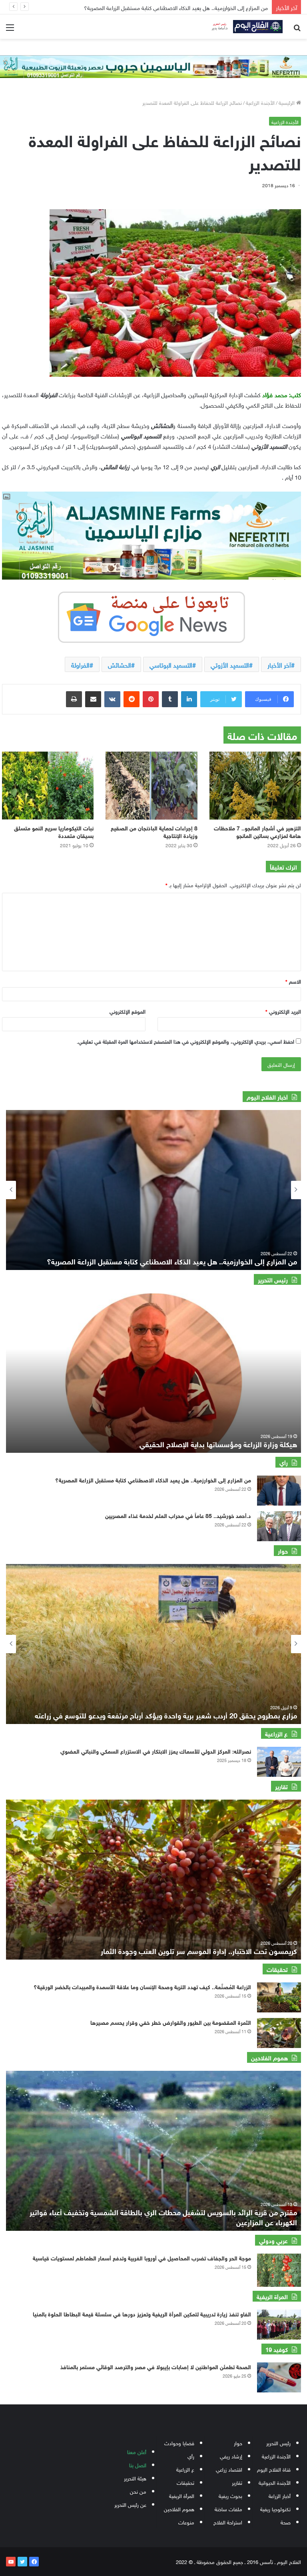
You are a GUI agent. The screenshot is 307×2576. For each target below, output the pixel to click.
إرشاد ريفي (231, 2456)
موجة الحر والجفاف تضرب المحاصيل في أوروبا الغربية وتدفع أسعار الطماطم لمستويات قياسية (142, 2257)
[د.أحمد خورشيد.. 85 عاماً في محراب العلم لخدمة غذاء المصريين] (279, 1526)
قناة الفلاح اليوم (274, 2469)
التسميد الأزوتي (230, 664)
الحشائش (120, 664)
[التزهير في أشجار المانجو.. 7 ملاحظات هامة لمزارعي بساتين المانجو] (255, 786)
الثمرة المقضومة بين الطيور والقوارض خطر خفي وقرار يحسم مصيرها (171, 2022)
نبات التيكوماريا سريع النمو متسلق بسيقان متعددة (54, 831)
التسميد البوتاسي (171, 664)
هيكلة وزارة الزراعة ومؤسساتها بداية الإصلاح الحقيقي (218, 1444)
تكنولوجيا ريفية (275, 2509)
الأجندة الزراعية (260, 102)
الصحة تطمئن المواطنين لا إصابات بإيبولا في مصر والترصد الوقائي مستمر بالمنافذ (156, 2366)
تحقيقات (185, 2482)
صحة (286, 2522)
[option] (153, 1190)
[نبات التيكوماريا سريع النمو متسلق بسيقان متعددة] (48, 786)
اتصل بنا (138, 2465)
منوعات (186, 2522)
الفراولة (80, 664)
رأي (191, 2456)
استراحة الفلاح (228, 2522)
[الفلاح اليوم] (245, 27)
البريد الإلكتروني (283, 1011)
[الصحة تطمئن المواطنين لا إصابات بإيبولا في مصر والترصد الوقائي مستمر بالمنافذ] (279, 2377)
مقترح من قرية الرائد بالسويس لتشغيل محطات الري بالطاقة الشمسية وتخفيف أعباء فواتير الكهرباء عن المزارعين (163, 2217)
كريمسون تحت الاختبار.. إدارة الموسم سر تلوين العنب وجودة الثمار (199, 1950)
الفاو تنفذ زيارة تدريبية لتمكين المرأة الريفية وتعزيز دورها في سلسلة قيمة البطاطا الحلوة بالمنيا (142, 2313)
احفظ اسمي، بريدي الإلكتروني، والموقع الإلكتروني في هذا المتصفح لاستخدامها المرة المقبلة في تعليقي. (185, 1041)
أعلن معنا (137, 2451)
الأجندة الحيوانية (275, 2482)
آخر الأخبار (279, 664)
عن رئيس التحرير (130, 2504)
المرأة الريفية (182, 2495)
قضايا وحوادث (179, 2443)
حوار (238, 2443)
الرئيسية (287, 102)
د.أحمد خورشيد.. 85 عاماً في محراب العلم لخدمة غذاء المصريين (178, 1515)
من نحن (138, 2491)
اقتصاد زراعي (229, 2469)
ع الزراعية (185, 2469)
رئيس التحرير (278, 2443)
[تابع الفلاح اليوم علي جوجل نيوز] (152, 616)
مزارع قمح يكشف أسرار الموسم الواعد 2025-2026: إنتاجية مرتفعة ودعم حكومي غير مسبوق (161, 1715)
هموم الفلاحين (179, 2509)
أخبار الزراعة (280, 2495)
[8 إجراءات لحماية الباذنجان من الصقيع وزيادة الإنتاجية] (151, 786)
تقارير (237, 2482)
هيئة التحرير (135, 2478)
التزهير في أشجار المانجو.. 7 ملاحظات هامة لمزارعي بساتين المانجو (257, 831)
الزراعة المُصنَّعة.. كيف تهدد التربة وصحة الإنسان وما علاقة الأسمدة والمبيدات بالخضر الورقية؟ (142, 1986)
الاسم (293, 981)
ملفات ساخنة (228, 2509)
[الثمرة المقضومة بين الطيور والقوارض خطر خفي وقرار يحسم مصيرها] (279, 2033)
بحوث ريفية (230, 2495)
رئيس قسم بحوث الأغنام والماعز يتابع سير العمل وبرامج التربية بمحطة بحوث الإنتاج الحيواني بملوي (159, 7)
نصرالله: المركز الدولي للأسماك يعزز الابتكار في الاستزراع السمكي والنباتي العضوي (156, 1751)
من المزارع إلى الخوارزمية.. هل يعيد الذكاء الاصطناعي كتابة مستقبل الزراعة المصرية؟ (153, 1479)
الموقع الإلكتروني (128, 1011)
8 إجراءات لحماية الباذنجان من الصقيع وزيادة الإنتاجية (154, 831)
